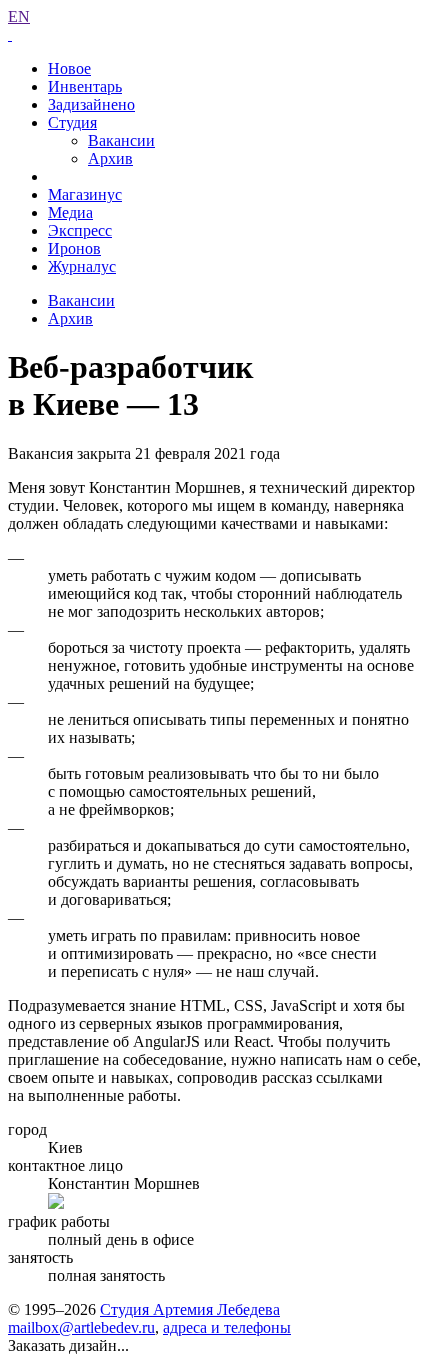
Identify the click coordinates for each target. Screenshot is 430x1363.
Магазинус (85, 194)
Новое (69, 68)
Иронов (74, 248)
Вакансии (121, 140)
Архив (110, 158)
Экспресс (80, 230)
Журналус (82, 266)
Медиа (70, 212)
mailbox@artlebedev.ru (81, 1327)
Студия (72, 122)
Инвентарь (85, 86)
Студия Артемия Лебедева (190, 1309)
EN (19, 16)
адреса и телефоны (227, 1327)
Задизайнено (91, 104)
